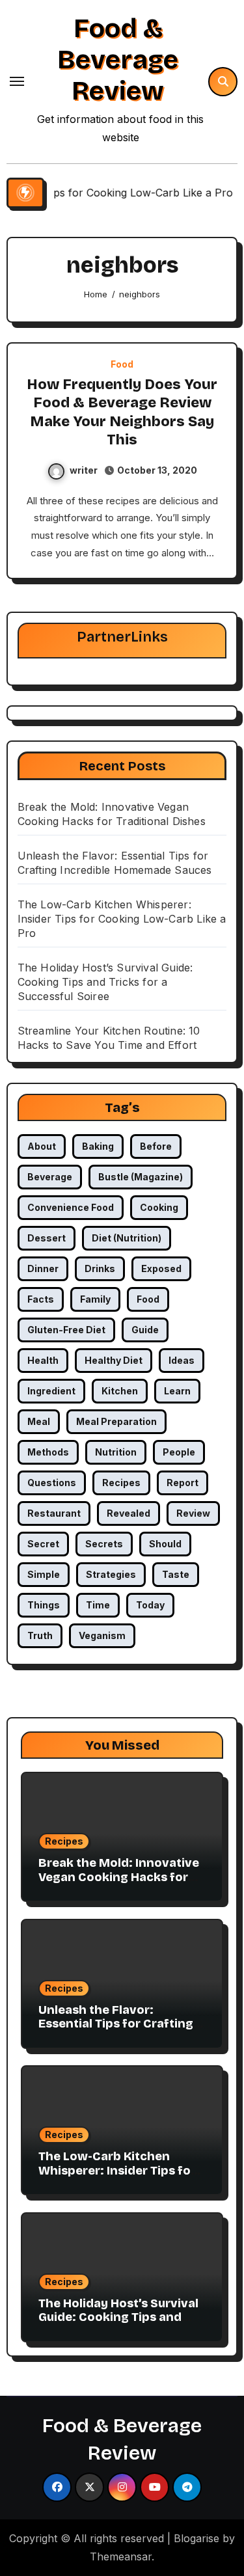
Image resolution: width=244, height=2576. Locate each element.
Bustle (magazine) (141, 1177)
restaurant (54, 1513)
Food (122, 364)
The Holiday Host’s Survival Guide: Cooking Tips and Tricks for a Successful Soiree (105, 982)
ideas (182, 1360)
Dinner (43, 1268)
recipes (121, 1483)
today (150, 1605)
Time (98, 1605)
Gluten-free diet (66, 1330)
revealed (129, 1513)
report (183, 1483)
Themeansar (121, 2556)
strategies (111, 1574)
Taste (176, 1574)
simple (44, 1574)
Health (43, 1360)
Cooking (159, 1207)
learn (177, 1391)
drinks (100, 1268)
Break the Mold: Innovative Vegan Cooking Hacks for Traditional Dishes (119, 1877)
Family (95, 1299)
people (179, 1452)
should (165, 1544)
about (42, 1146)
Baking (98, 1146)
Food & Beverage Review (118, 60)
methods (48, 1452)
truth (40, 1635)
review (193, 1513)
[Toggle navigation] (17, 81)
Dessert (47, 1238)
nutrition (116, 1452)
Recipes (64, 1841)
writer (84, 470)
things (44, 1605)
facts (41, 1299)
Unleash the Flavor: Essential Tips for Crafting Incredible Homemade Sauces (116, 2031)
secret (43, 1544)
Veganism (102, 1635)
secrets (104, 1544)
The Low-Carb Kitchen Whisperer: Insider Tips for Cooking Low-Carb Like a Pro (122, 919)
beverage (50, 1177)
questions (52, 1483)
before (156, 1146)
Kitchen (120, 1391)
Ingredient (51, 1391)
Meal (39, 1421)
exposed (161, 1268)
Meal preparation (116, 1421)
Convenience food (71, 1207)
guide (145, 1330)
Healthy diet (114, 1360)
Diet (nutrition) (127, 1238)
